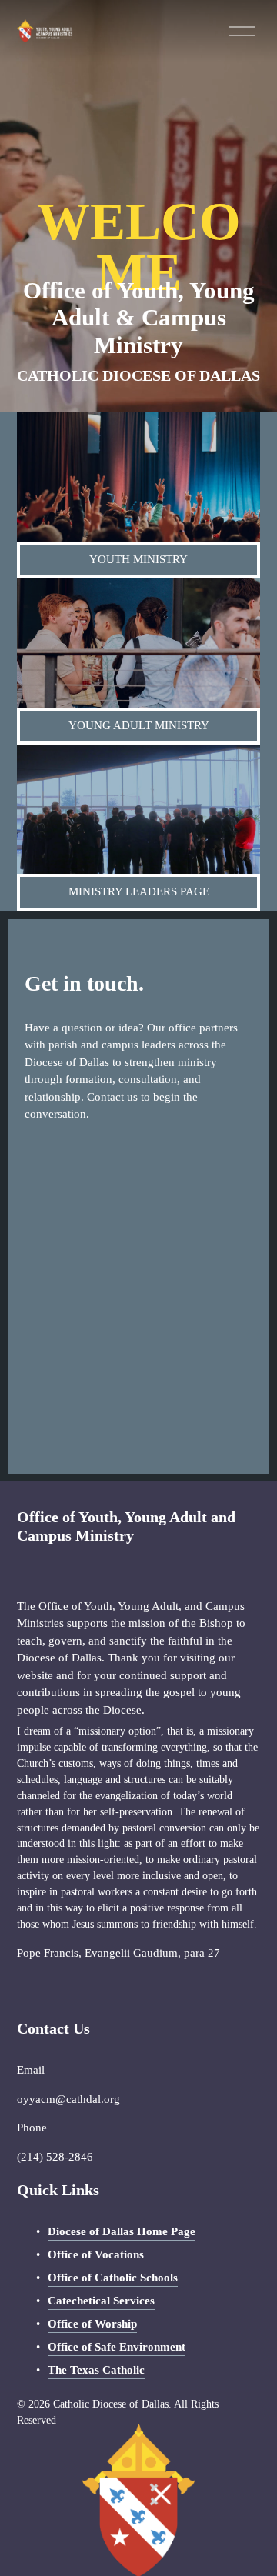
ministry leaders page (139, 891)
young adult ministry (139, 725)
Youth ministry (138, 559)
